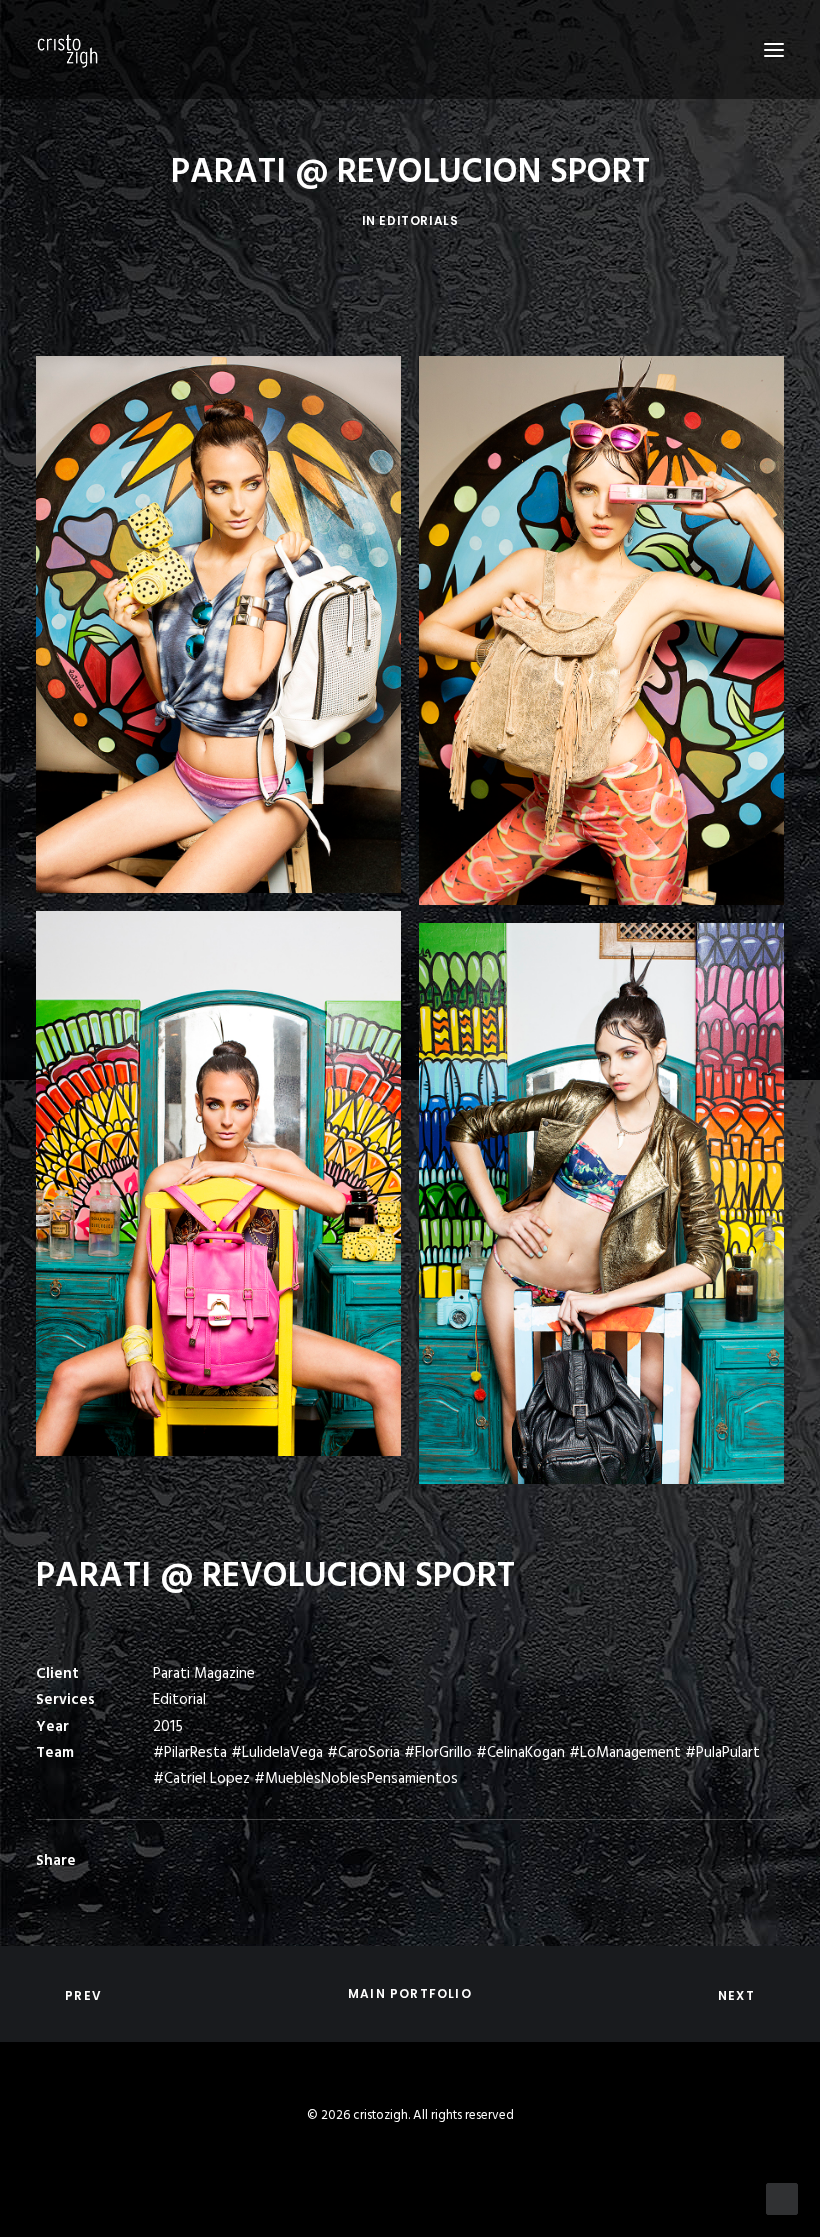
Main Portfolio (410, 1993)
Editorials (418, 220)
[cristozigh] (68, 49)
